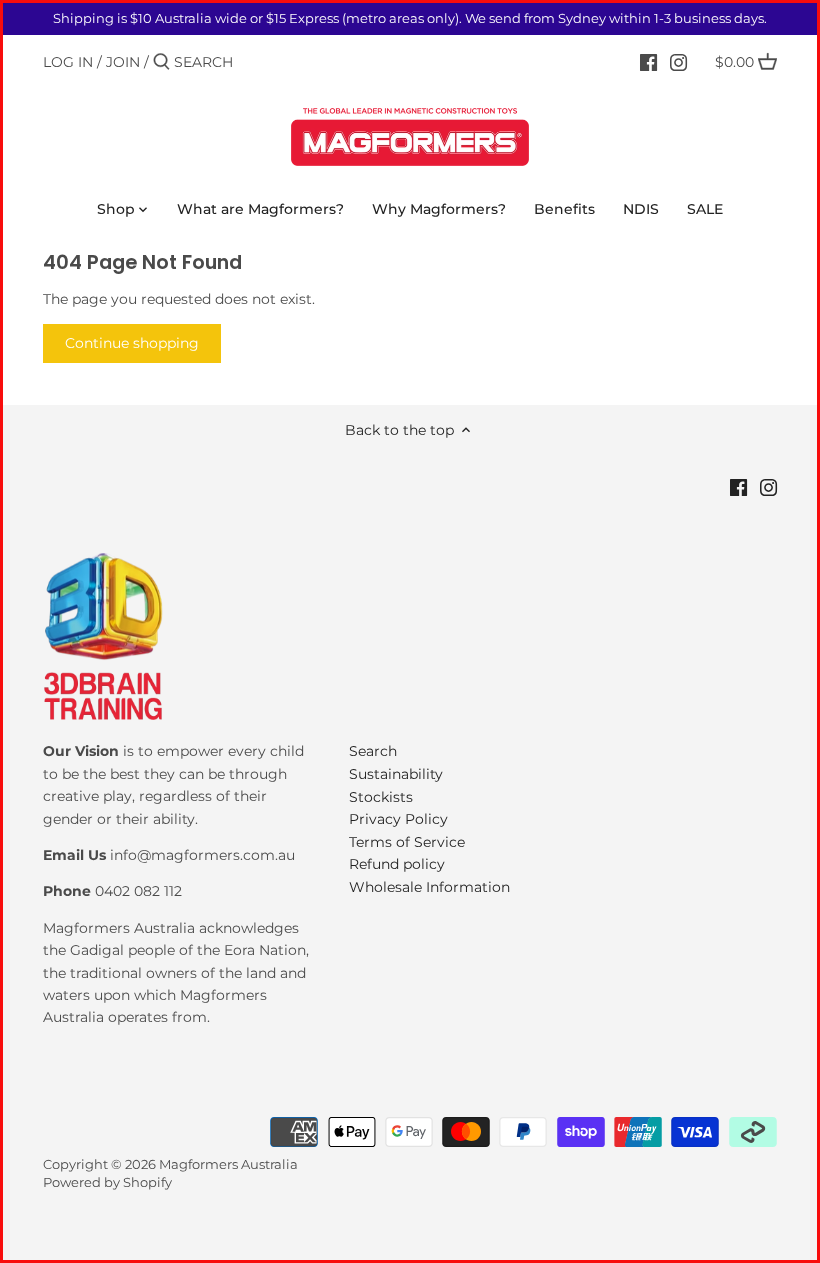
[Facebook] (648, 61)
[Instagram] (678, 61)
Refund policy (397, 864)
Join (123, 62)
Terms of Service (407, 842)
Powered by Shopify (107, 1182)
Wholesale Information (429, 887)
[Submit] (161, 62)
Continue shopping (132, 343)
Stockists (381, 797)
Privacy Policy (398, 819)
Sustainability (396, 774)
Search (373, 751)
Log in (68, 62)
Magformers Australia (228, 1164)
